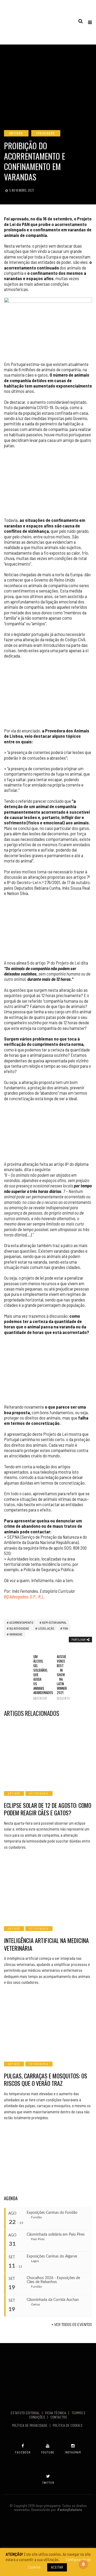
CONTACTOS (59, 2417)
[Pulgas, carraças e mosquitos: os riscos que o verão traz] (48, 2024)
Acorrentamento (21, 1622)
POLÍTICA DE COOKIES (68, 2425)
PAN (65, 1628)
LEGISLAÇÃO (46, 133)
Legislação (46, 1628)
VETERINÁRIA (39, 1793)
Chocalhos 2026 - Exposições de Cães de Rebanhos (53, 2280)
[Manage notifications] (83, 2564)
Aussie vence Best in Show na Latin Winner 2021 (60, 1677)
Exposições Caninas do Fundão (52, 2213)
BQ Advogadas (19, 1628)
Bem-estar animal (54, 1622)
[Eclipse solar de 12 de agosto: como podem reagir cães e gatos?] (48, 1754)
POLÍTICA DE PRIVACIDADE (30, 2425)
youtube (48, 2452)
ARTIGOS (16, 133)
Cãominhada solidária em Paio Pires (56, 2235)
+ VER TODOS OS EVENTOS (72, 2324)
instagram (73, 2452)
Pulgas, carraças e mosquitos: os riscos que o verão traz (46, 2080)
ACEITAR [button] (57, 2567)
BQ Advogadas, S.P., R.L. (24, 1597)
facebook (23, 2452)
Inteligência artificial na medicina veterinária (46, 1944)
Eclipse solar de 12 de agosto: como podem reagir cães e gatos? (48, 1809)
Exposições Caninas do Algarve (52, 2256)
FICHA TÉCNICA (56, 2413)
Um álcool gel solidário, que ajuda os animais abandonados (36, 1677)
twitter (48, 2483)
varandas (16, 1634)
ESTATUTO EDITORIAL (26, 2413)
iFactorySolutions (69, 2510)
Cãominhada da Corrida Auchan (53, 2300)
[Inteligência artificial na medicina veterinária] (48, 1889)
